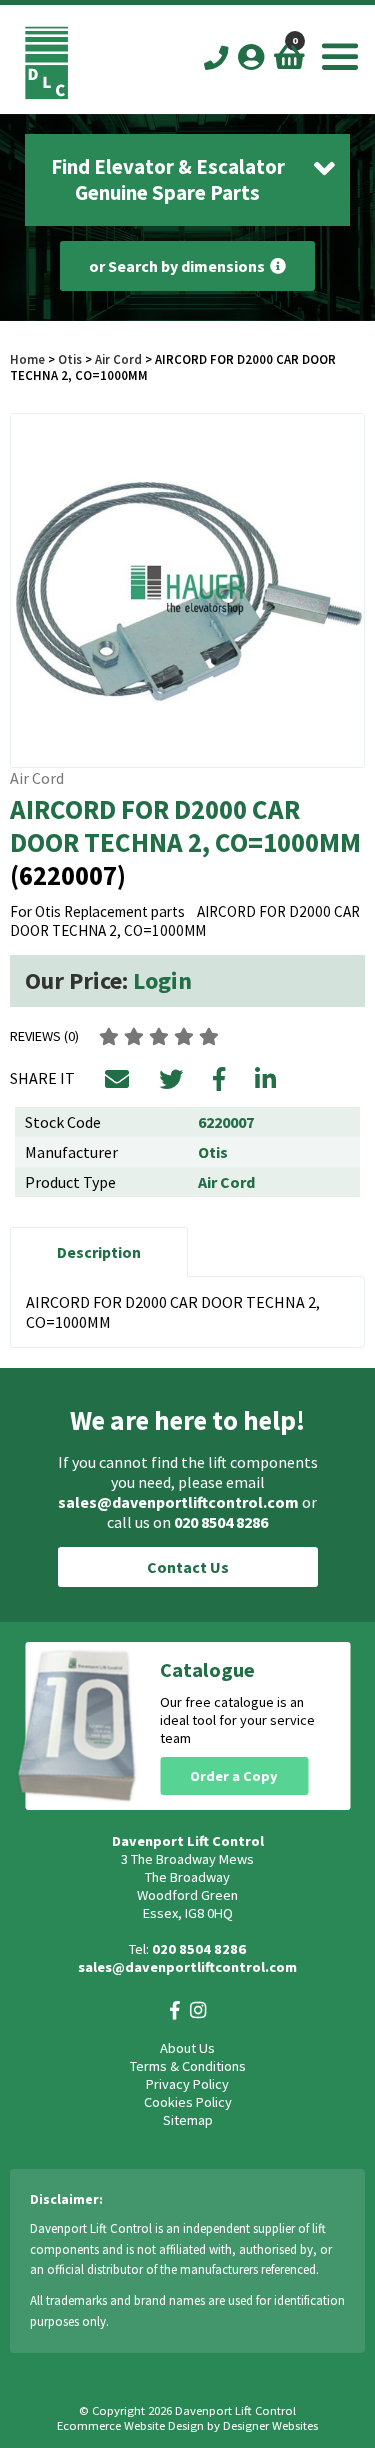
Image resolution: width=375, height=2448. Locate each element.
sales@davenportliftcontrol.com (178, 1502)
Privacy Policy (187, 2084)
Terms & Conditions (188, 2066)
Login (162, 980)
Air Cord (118, 359)
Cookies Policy (188, 2102)
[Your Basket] (289, 56)
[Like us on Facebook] (175, 2010)
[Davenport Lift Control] (46, 94)
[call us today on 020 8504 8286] (216, 58)
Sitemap (188, 2120)
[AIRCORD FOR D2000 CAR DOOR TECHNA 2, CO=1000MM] (187, 590)
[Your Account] (251, 56)
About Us (187, 2048)
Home (27, 359)
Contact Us (188, 1567)
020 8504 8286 (221, 1522)
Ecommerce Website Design (130, 2425)
